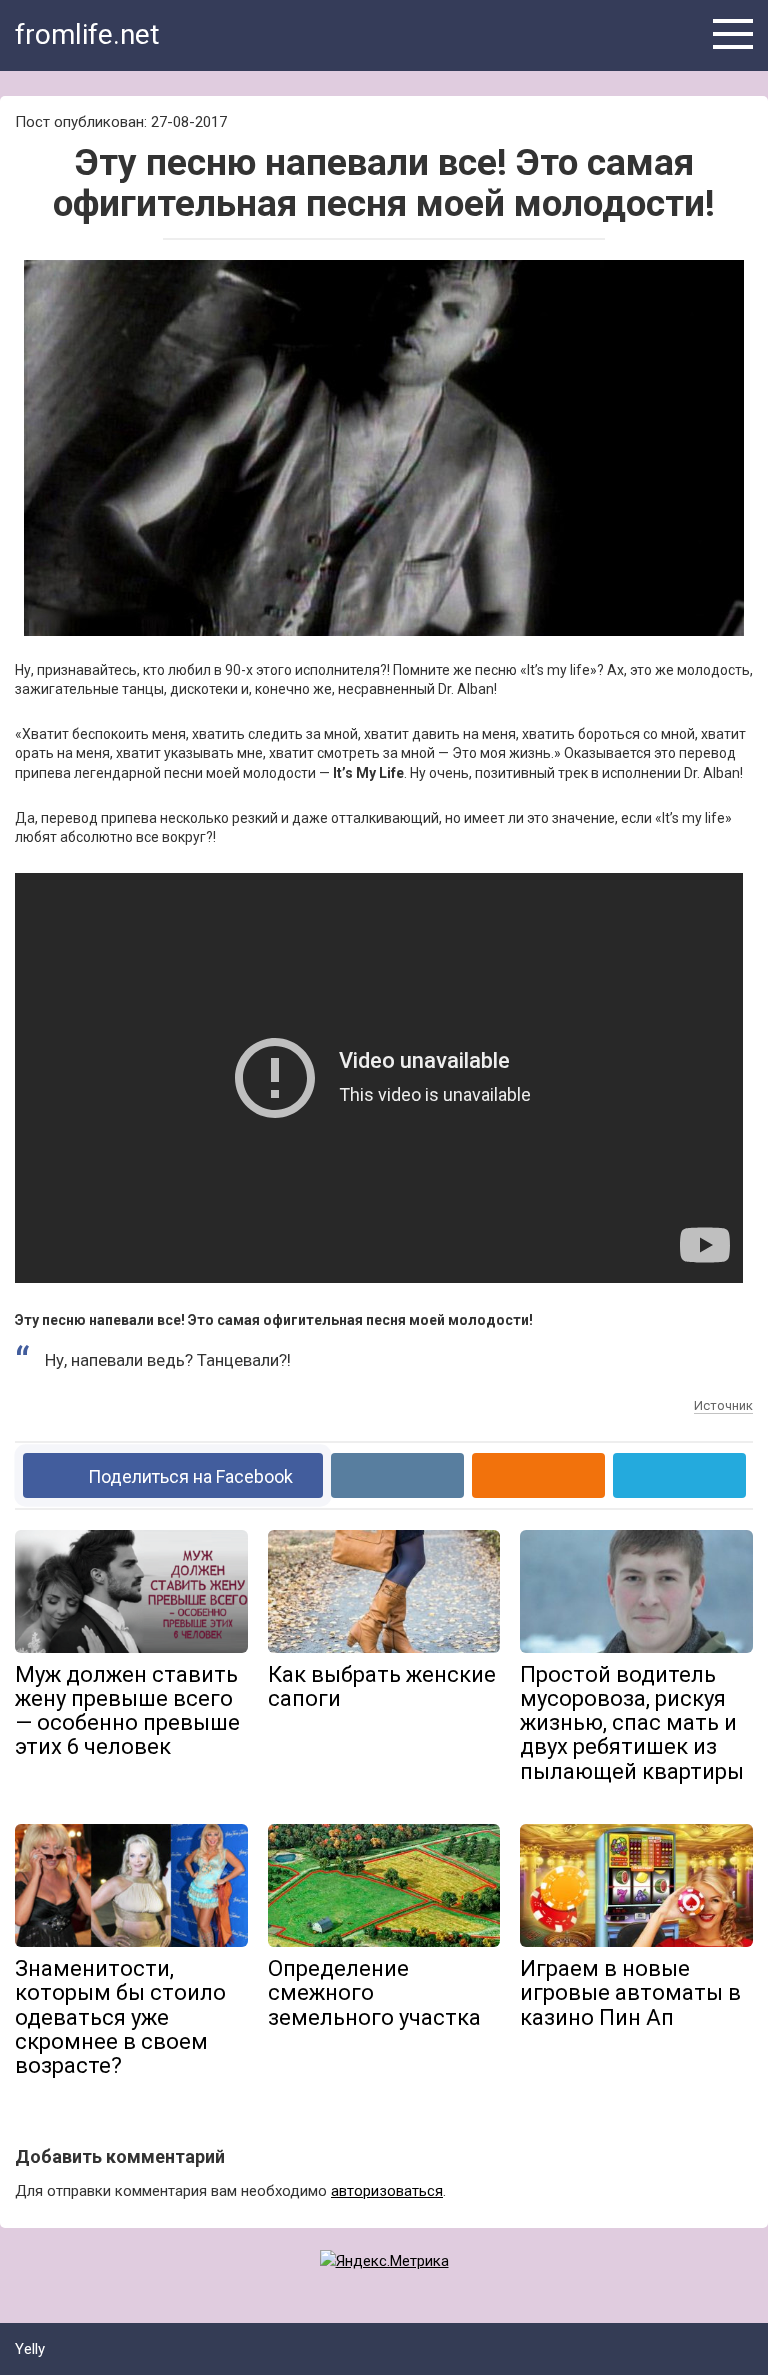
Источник (723, 1405)
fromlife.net (87, 34)
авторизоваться (387, 2191)
